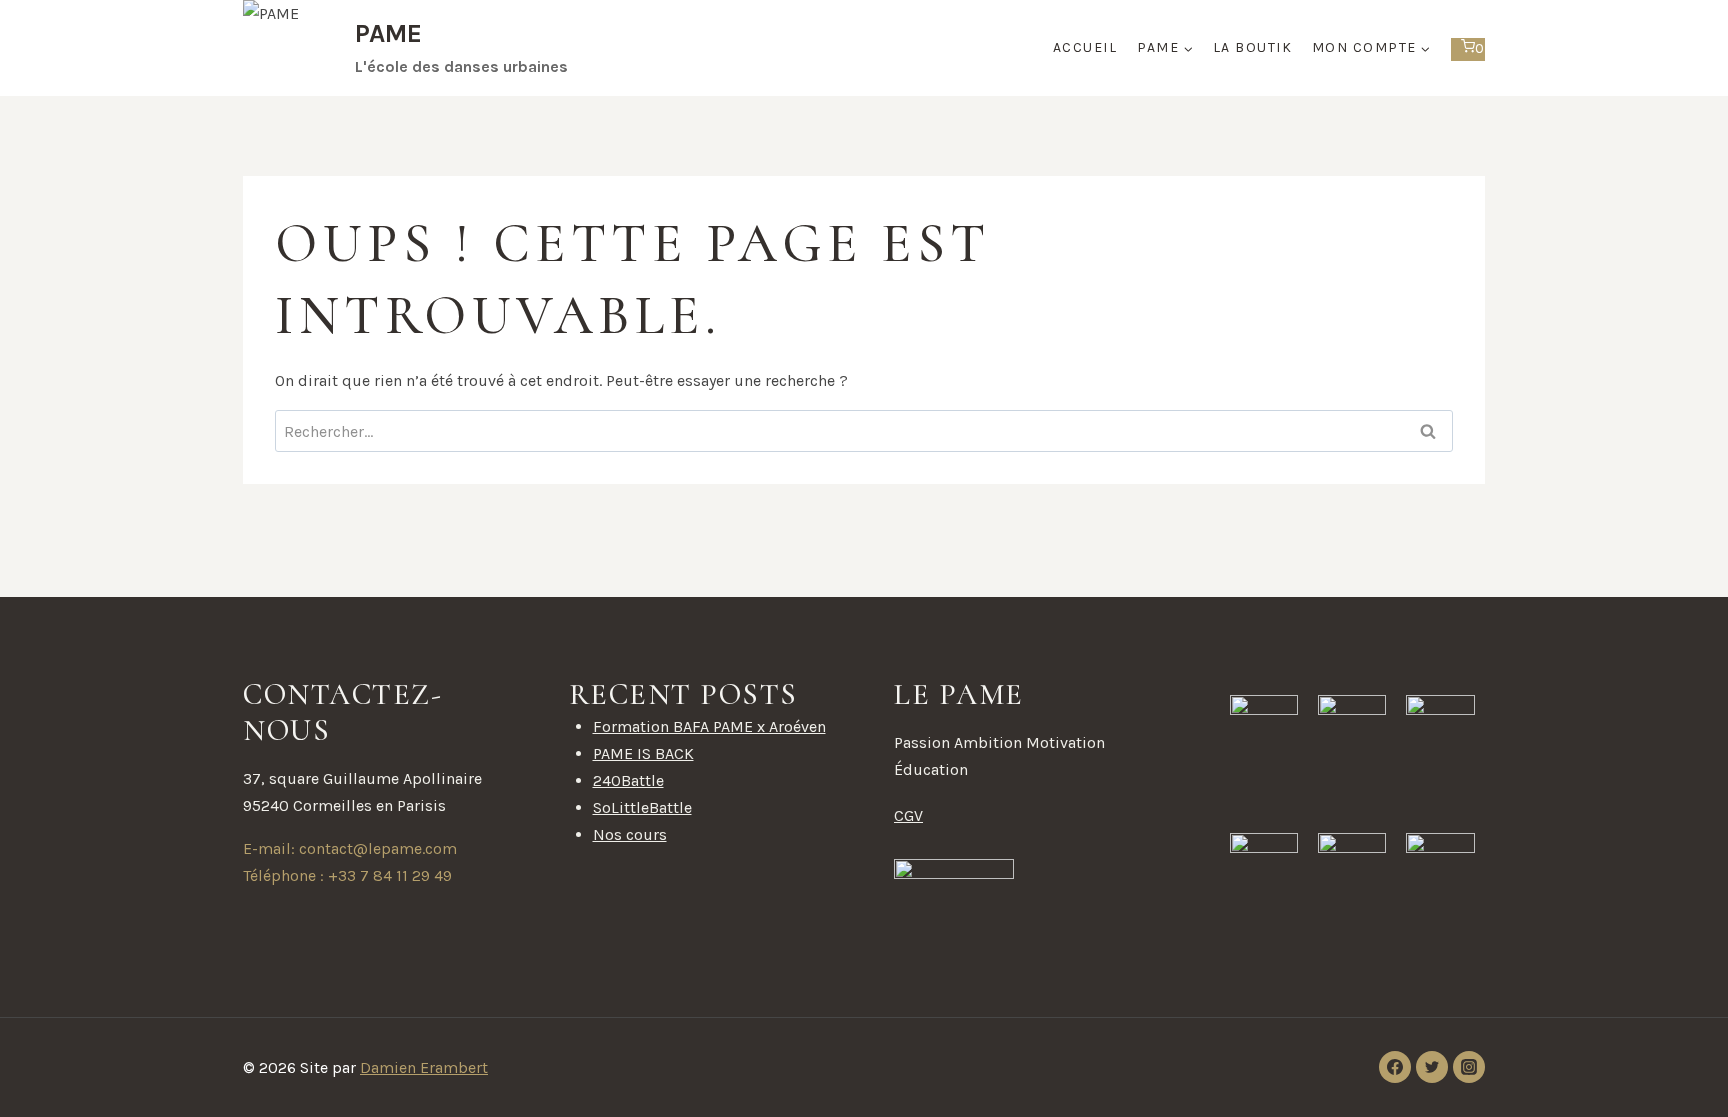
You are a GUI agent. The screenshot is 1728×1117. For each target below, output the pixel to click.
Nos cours (630, 834)
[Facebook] (1395, 1067)
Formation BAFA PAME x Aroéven (709, 726)
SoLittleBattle (642, 807)
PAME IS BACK (643, 753)
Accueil (1085, 47)
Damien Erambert (424, 1067)
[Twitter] (1432, 1067)
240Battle (628, 780)
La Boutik (1253, 47)
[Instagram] (1469, 1067)
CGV (908, 815)
